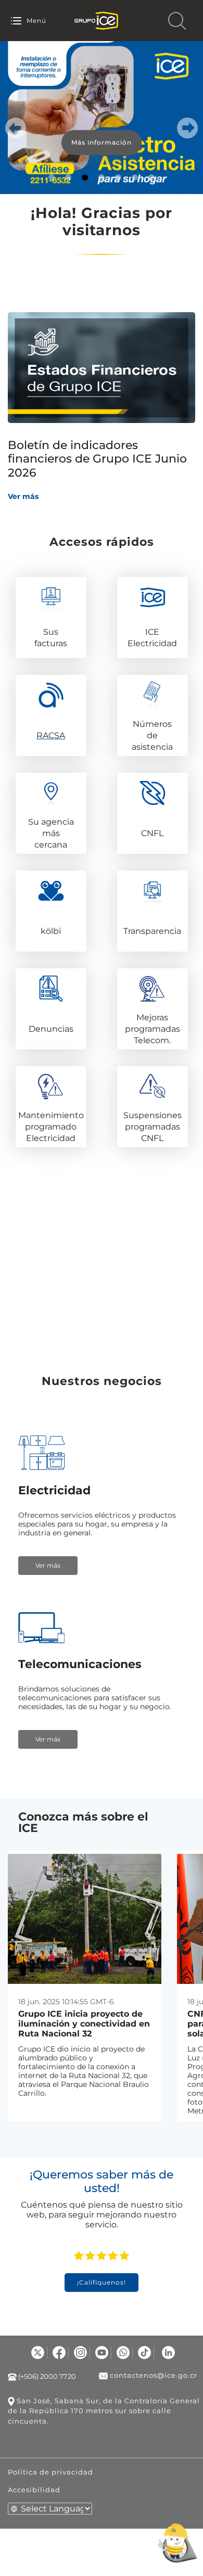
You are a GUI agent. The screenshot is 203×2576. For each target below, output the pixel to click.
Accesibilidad (34, 2490)
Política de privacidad (50, 2472)
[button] (16, 128)
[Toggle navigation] (16, 21)
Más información (102, 142)
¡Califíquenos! (102, 2282)
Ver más (23, 496)
